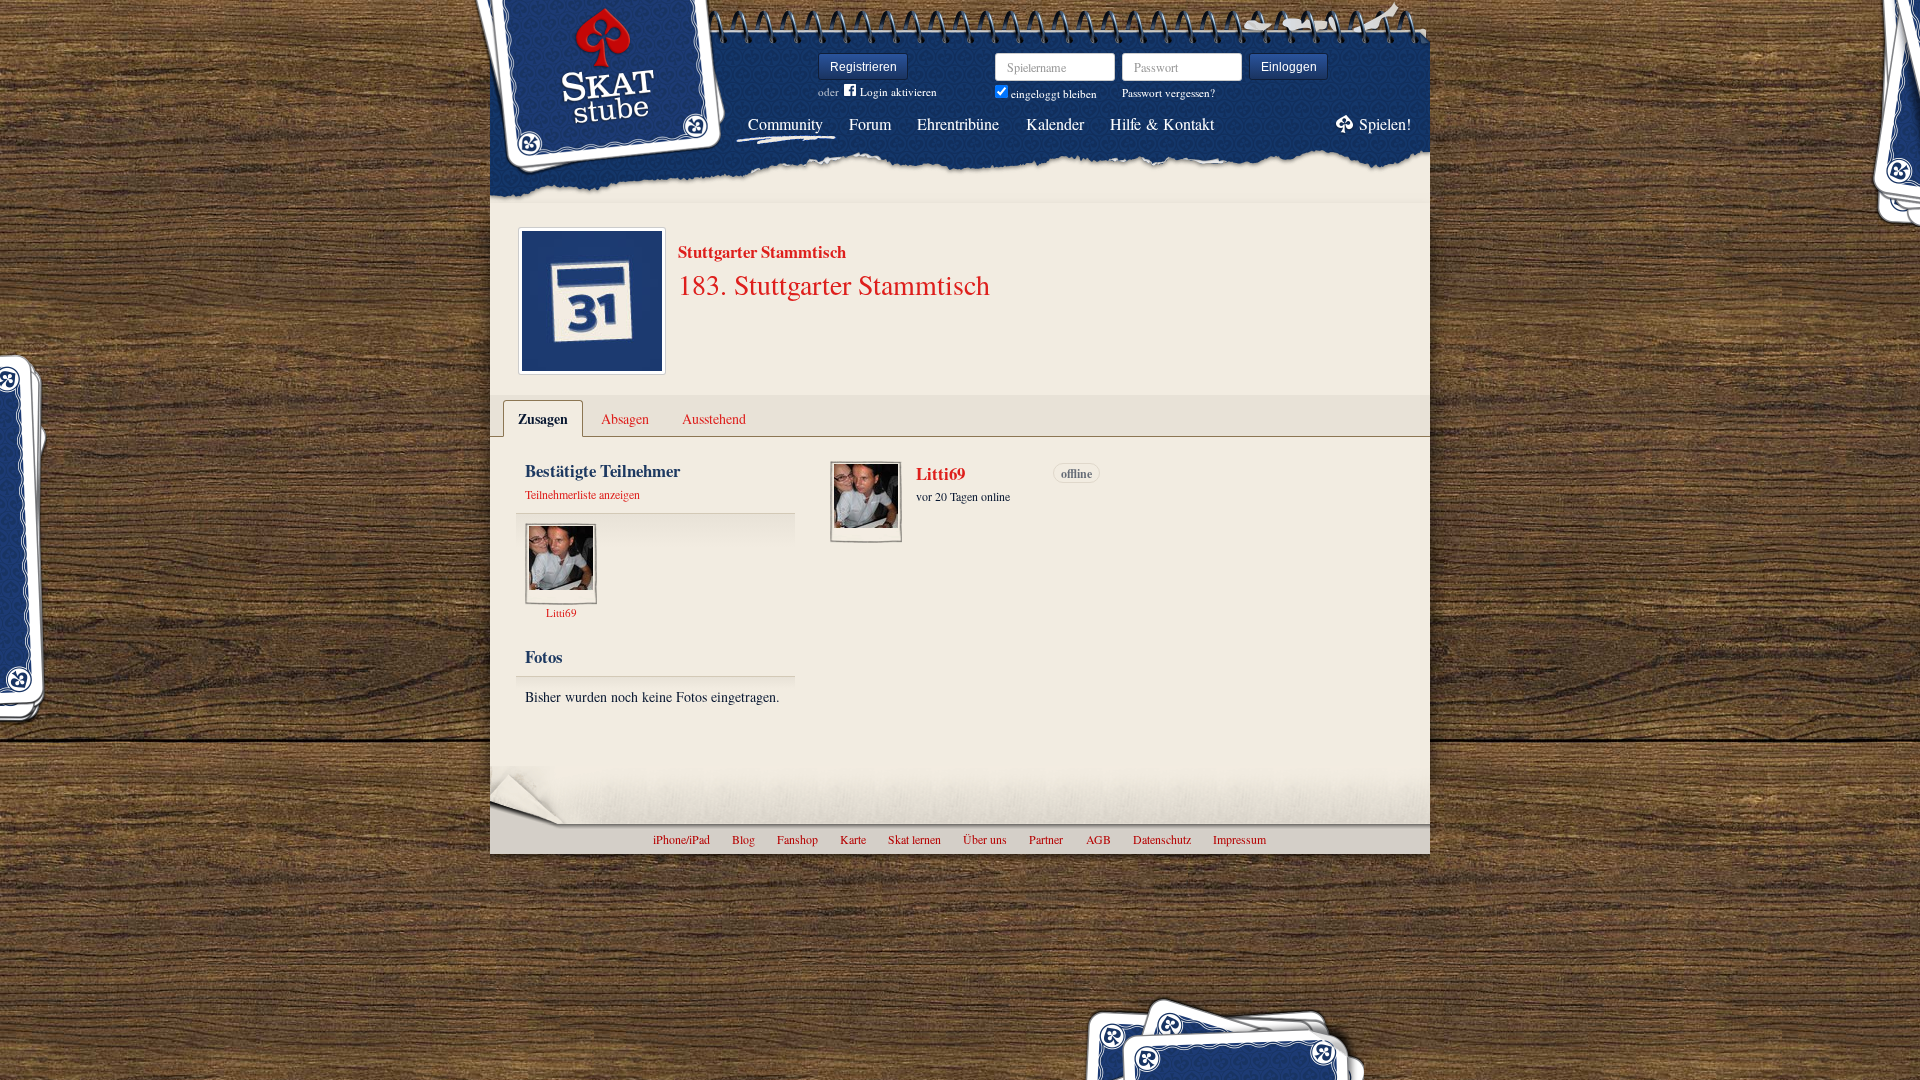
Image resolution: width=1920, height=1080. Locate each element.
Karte (853, 839)
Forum (870, 123)
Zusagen (543, 418)
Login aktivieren (898, 91)
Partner (1046, 839)
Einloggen (1289, 67)
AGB (1098, 839)
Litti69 (940, 474)
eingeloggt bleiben (1052, 93)
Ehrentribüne (958, 123)
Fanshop (797, 839)
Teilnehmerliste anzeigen (582, 494)
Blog (743, 839)
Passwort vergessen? (1168, 92)
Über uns (985, 839)
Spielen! (1385, 123)
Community (785, 123)
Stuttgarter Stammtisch (762, 251)
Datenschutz (1162, 839)
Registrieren (863, 67)
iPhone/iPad (681, 839)
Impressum (1239, 839)
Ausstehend (714, 418)
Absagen (625, 418)
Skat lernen (914, 839)
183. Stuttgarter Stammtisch (834, 284)
